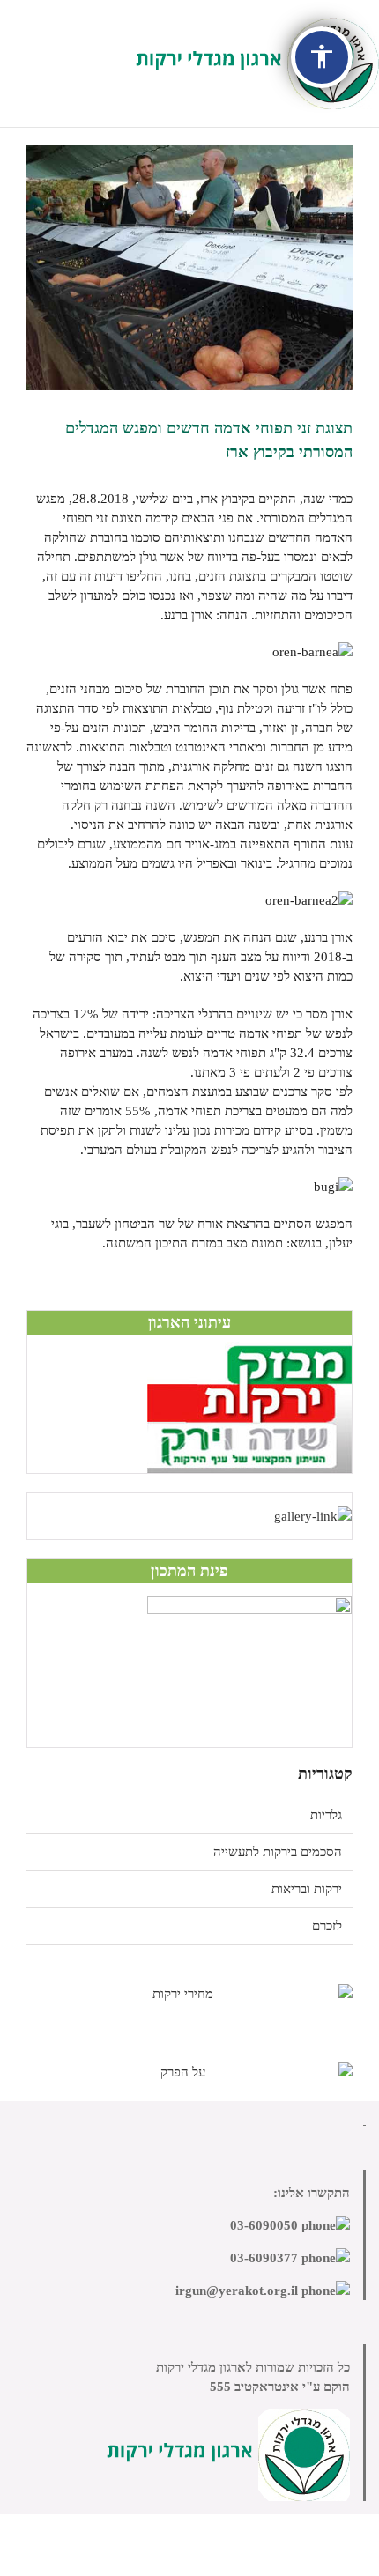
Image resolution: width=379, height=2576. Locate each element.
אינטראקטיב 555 (254, 2387)
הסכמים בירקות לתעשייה (278, 1852)
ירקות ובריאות (307, 1889)
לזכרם (327, 1926)
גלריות (326, 1815)
